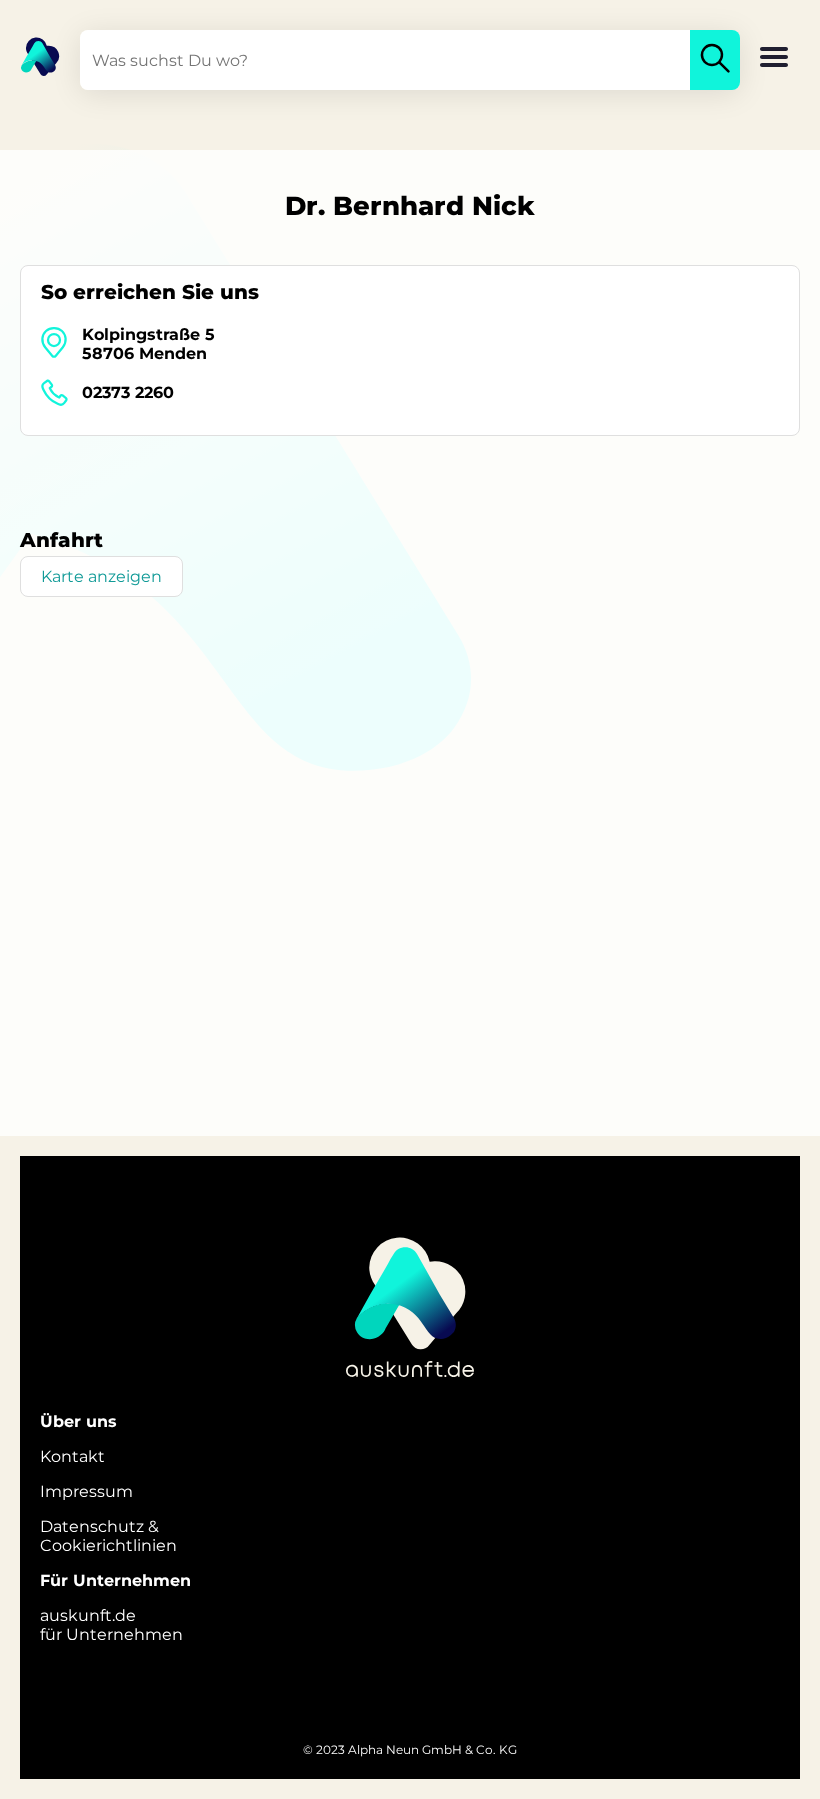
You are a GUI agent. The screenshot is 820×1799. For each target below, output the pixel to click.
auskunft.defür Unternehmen (111, 1625)
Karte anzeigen (101, 576)
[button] (774, 59)
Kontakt (72, 1456)
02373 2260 (128, 392)
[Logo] (30, 55)
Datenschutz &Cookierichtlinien (108, 1536)
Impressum (86, 1491)
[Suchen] (715, 60)
